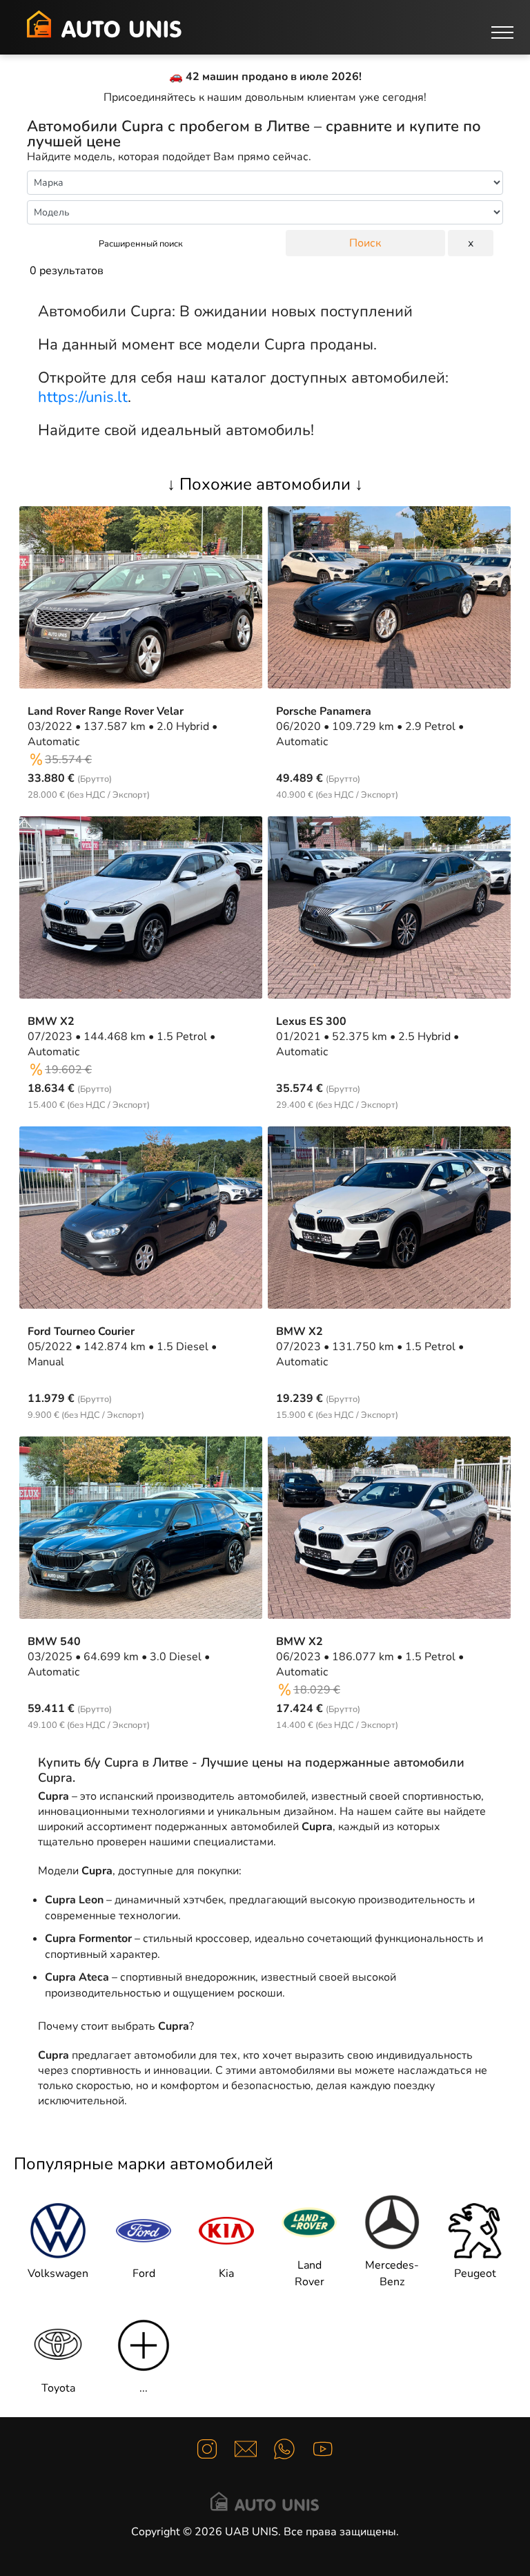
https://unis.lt (83, 397)
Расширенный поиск (141, 244)
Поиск (365, 243)
